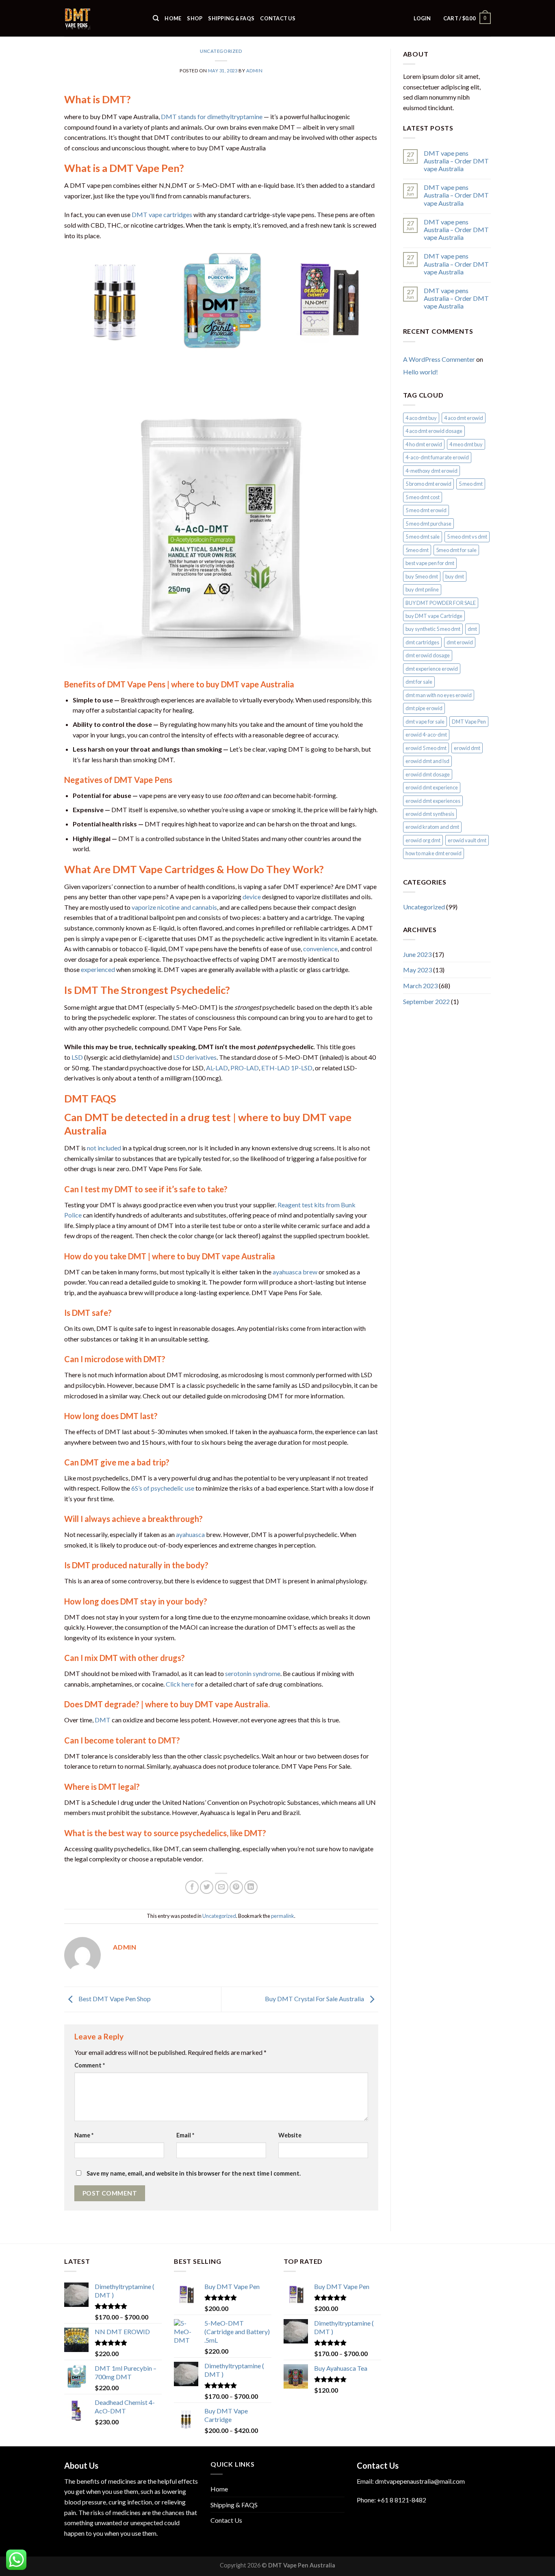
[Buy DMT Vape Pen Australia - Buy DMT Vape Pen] (102, 18)
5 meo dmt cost (423, 497)
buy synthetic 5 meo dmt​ (433, 629)
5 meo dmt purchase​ (428, 524)
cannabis (205, 907)
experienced (98, 969)
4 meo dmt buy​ (466, 444)
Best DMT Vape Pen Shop (114, 1999)
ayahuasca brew (295, 1272)
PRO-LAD (245, 1068)
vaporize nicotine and (162, 907)
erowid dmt (467, 748)
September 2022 (426, 1001)
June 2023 (417, 954)
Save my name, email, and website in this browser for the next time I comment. (194, 2173)
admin (255, 71)
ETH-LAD (275, 1068)
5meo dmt (417, 550)
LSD (77, 1057)
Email (185, 2135)
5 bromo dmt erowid (428, 484)
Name (84, 2135)
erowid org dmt (423, 840)
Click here (180, 1684)
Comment (90, 2065)
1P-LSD (302, 1068)
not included (104, 1148)
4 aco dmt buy (421, 418)
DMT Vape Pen (469, 722)
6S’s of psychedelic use (163, 1488)
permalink (283, 1916)
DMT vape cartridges (162, 214)
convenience (320, 949)
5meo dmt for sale (456, 550)
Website (290, 2135)
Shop (195, 18)
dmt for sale (419, 682)
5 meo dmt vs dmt (467, 537)
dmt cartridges (422, 642)
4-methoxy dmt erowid (431, 471)
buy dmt (455, 576)
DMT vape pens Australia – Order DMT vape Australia (456, 161)
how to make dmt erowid (434, 853)
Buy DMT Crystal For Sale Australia (315, 1999)
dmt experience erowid (432, 669)
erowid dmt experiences (433, 801)
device (252, 897)
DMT (103, 1720)
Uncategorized (221, 51)
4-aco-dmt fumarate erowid (437, 457)
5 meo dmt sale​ (423, 537)
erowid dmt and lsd (427, 761)
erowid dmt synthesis (430, 814)
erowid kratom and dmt (432, 827)
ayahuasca (190, 1534)
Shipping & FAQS (231, 18)
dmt (472, 629)
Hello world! (421, 372)
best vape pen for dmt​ (430, 563)
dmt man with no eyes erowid (439, 695)
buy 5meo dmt (422, 576)
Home (173, 18)
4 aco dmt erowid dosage (434, 431)
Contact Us (278, 18)
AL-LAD (217, 1068)
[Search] (156, 18)
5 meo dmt (471, 484)
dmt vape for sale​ (425, 722)
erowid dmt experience (432, 787)
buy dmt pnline (422, 589)
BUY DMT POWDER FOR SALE (441, 603)
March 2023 (420, 986)
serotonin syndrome (253, 1673)
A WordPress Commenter (439, 359)
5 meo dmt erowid (426, 510)
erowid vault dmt (467, 840)
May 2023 (417, 970)
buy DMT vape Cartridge (434, 616)
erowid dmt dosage (428, 774)
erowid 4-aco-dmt (426, 735)
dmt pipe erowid (424, 708)
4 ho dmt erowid (424, 444)
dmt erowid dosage (428, 655)
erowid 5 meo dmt (426, 748)
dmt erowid (460, 642)
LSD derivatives (195, 1057)
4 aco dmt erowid (464, 418)
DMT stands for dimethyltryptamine (212, 116)
